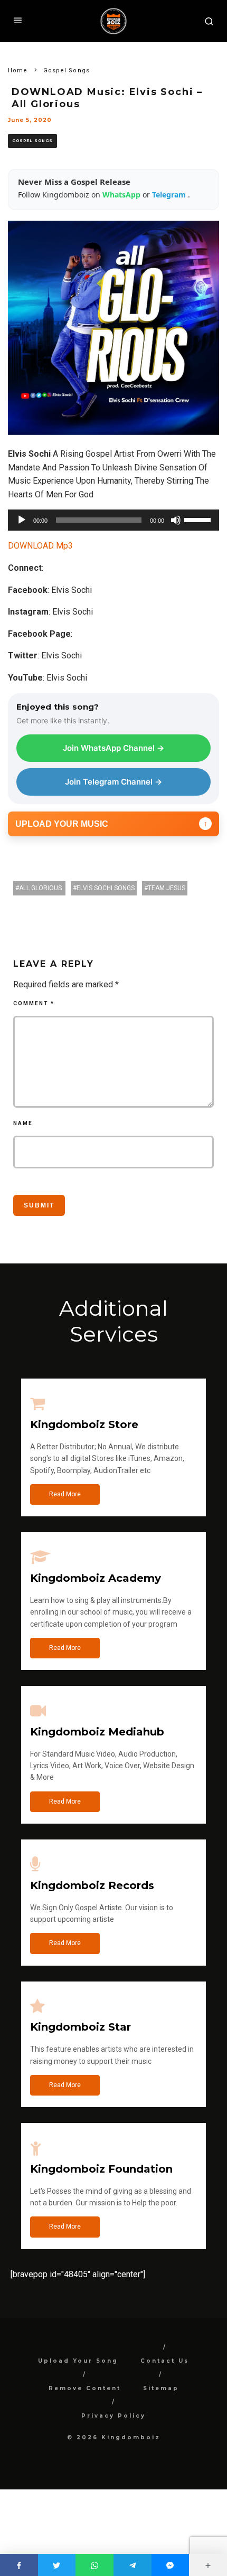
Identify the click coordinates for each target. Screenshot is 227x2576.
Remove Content (85, 2388)
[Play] (22, 520)
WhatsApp (122, 195)
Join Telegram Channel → (113, 782)
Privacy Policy (113, 2416)
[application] (113, 520)
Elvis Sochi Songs (106, 888)
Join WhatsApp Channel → (113, 748)
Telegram (170, 195)
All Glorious (41, 888)
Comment (34, 1003)
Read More (65, 1494)
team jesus (167, 888)
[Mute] (176, 520)
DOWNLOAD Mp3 (40, 546)
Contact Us (165, 2361)
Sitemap (161, 2388)
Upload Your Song (78, 2361)
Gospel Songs (32, 141)
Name (23, 1123)
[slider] (199, 519)
